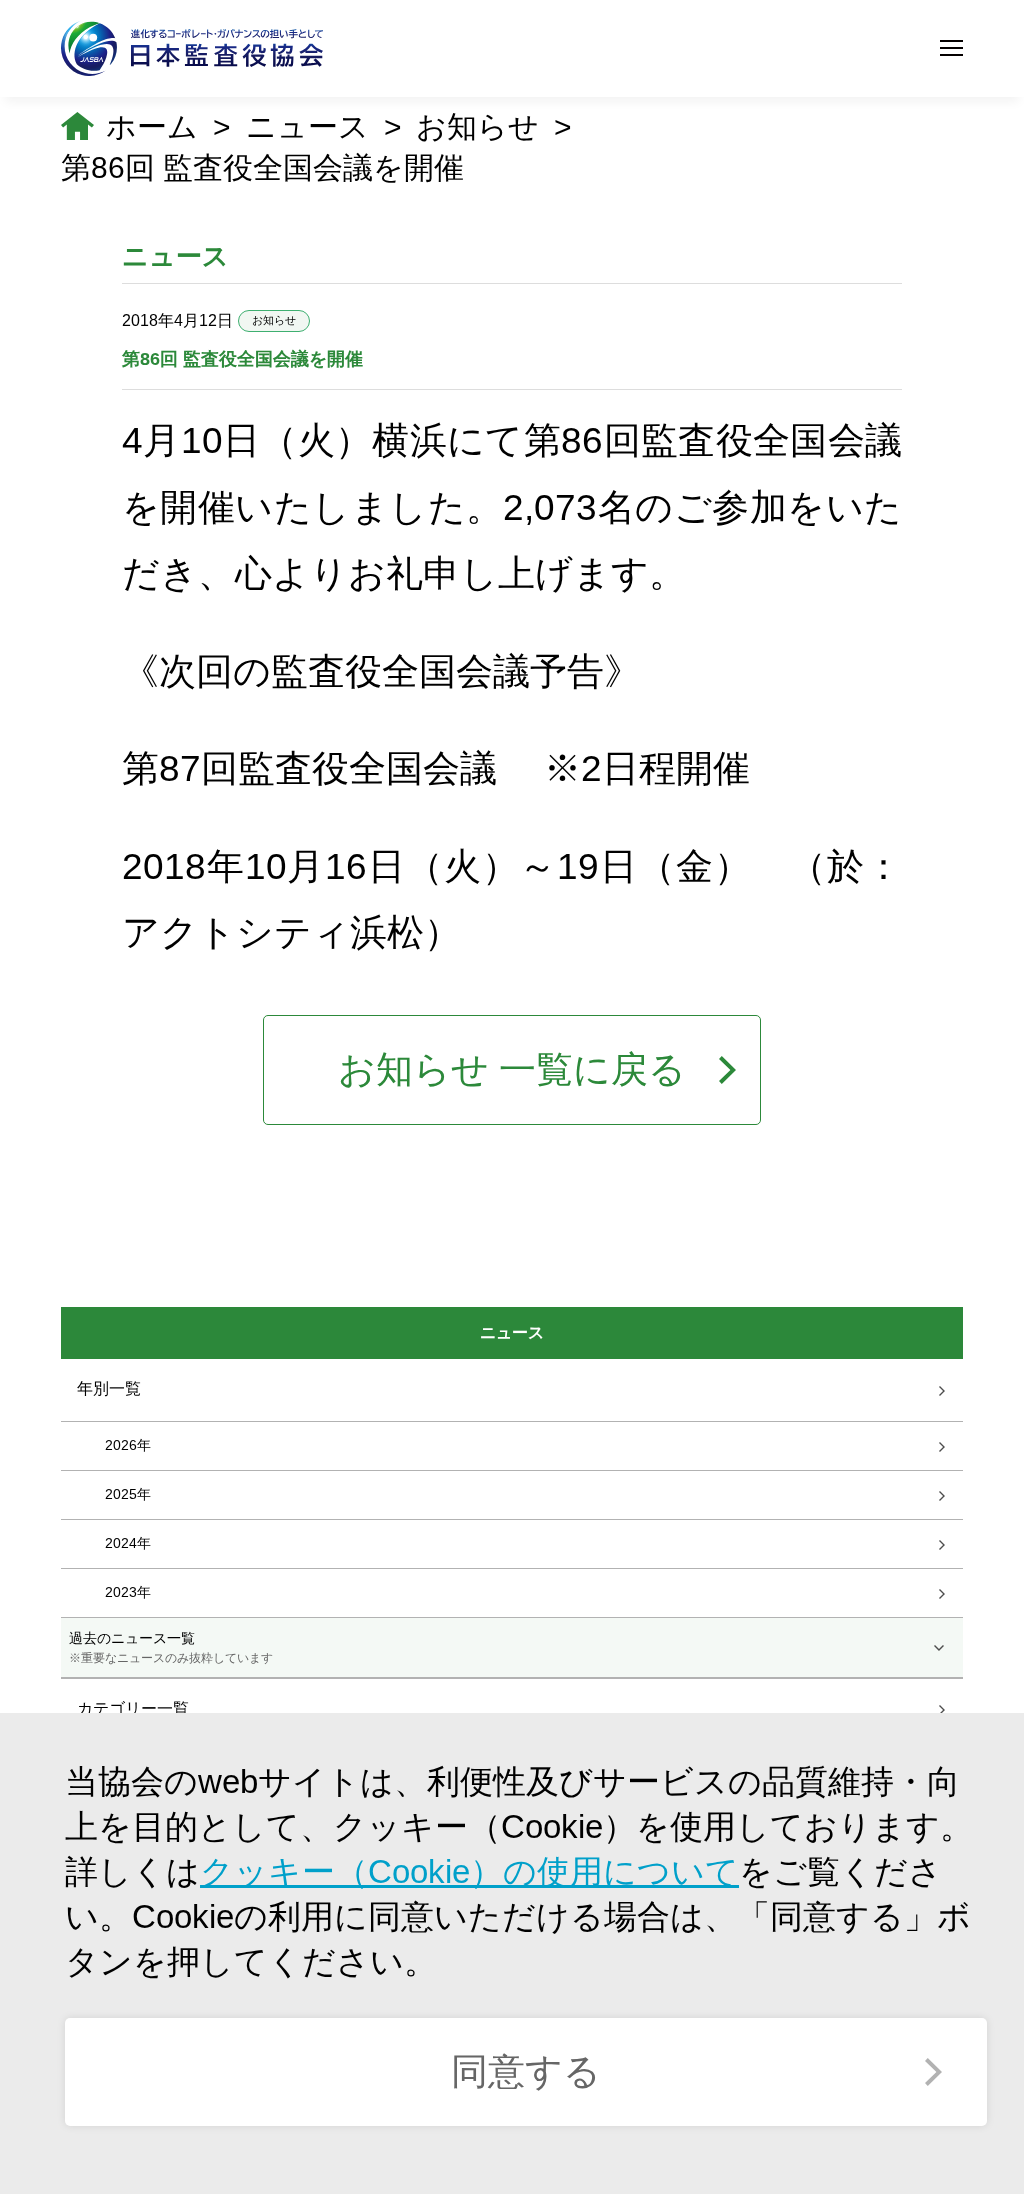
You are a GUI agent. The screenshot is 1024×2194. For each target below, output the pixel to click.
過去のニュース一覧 (171, 1647)
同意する (526, 2071)
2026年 (128, 1445)
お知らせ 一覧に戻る (512, 1069)
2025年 (128, 1494)
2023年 (128, 1592)
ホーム (152, 126)
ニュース (307, 126)
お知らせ (477, 126)
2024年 (128, 1543)
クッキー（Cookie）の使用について (469, 1871)
